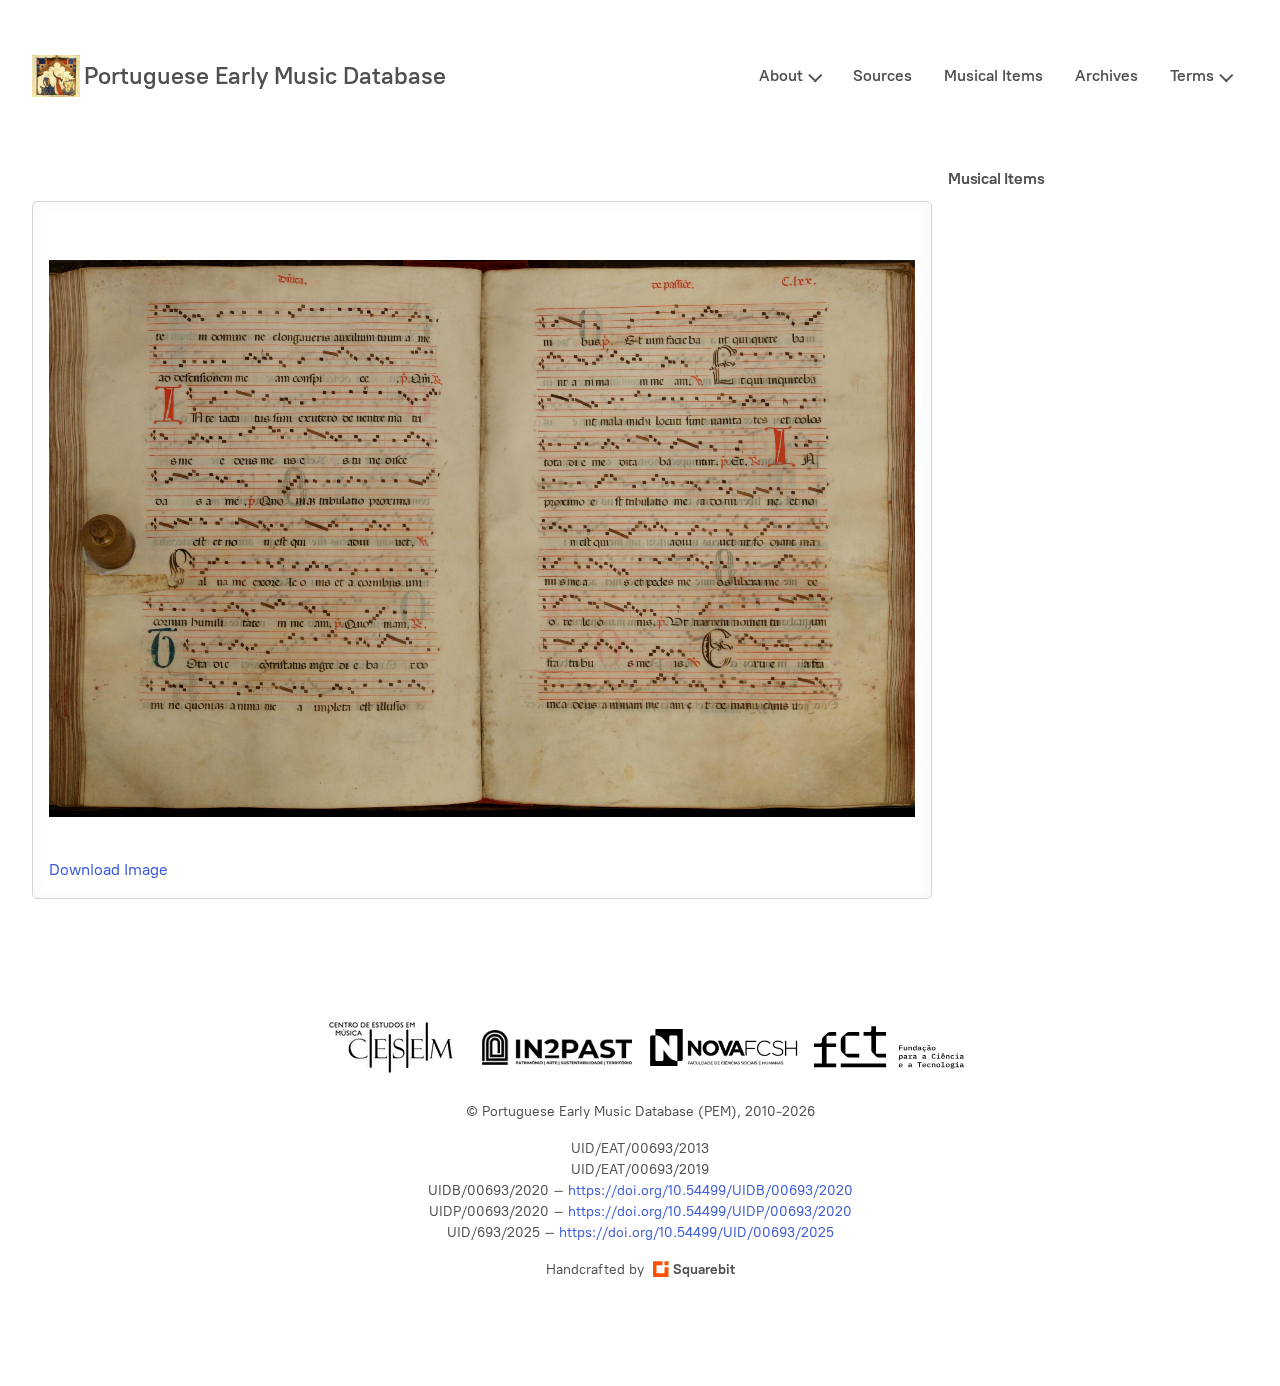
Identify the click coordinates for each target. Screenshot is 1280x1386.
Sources (882, 75)
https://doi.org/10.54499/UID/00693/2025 (696, 1232)
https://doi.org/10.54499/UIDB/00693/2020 (710, 1190)
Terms (1192, 75)
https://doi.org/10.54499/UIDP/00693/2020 (710, 1211)
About (781, 75)
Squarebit (704, 1269)
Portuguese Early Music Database (265, 75)
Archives (1106, 75)
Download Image (108, 869)
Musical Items (993, 75)
